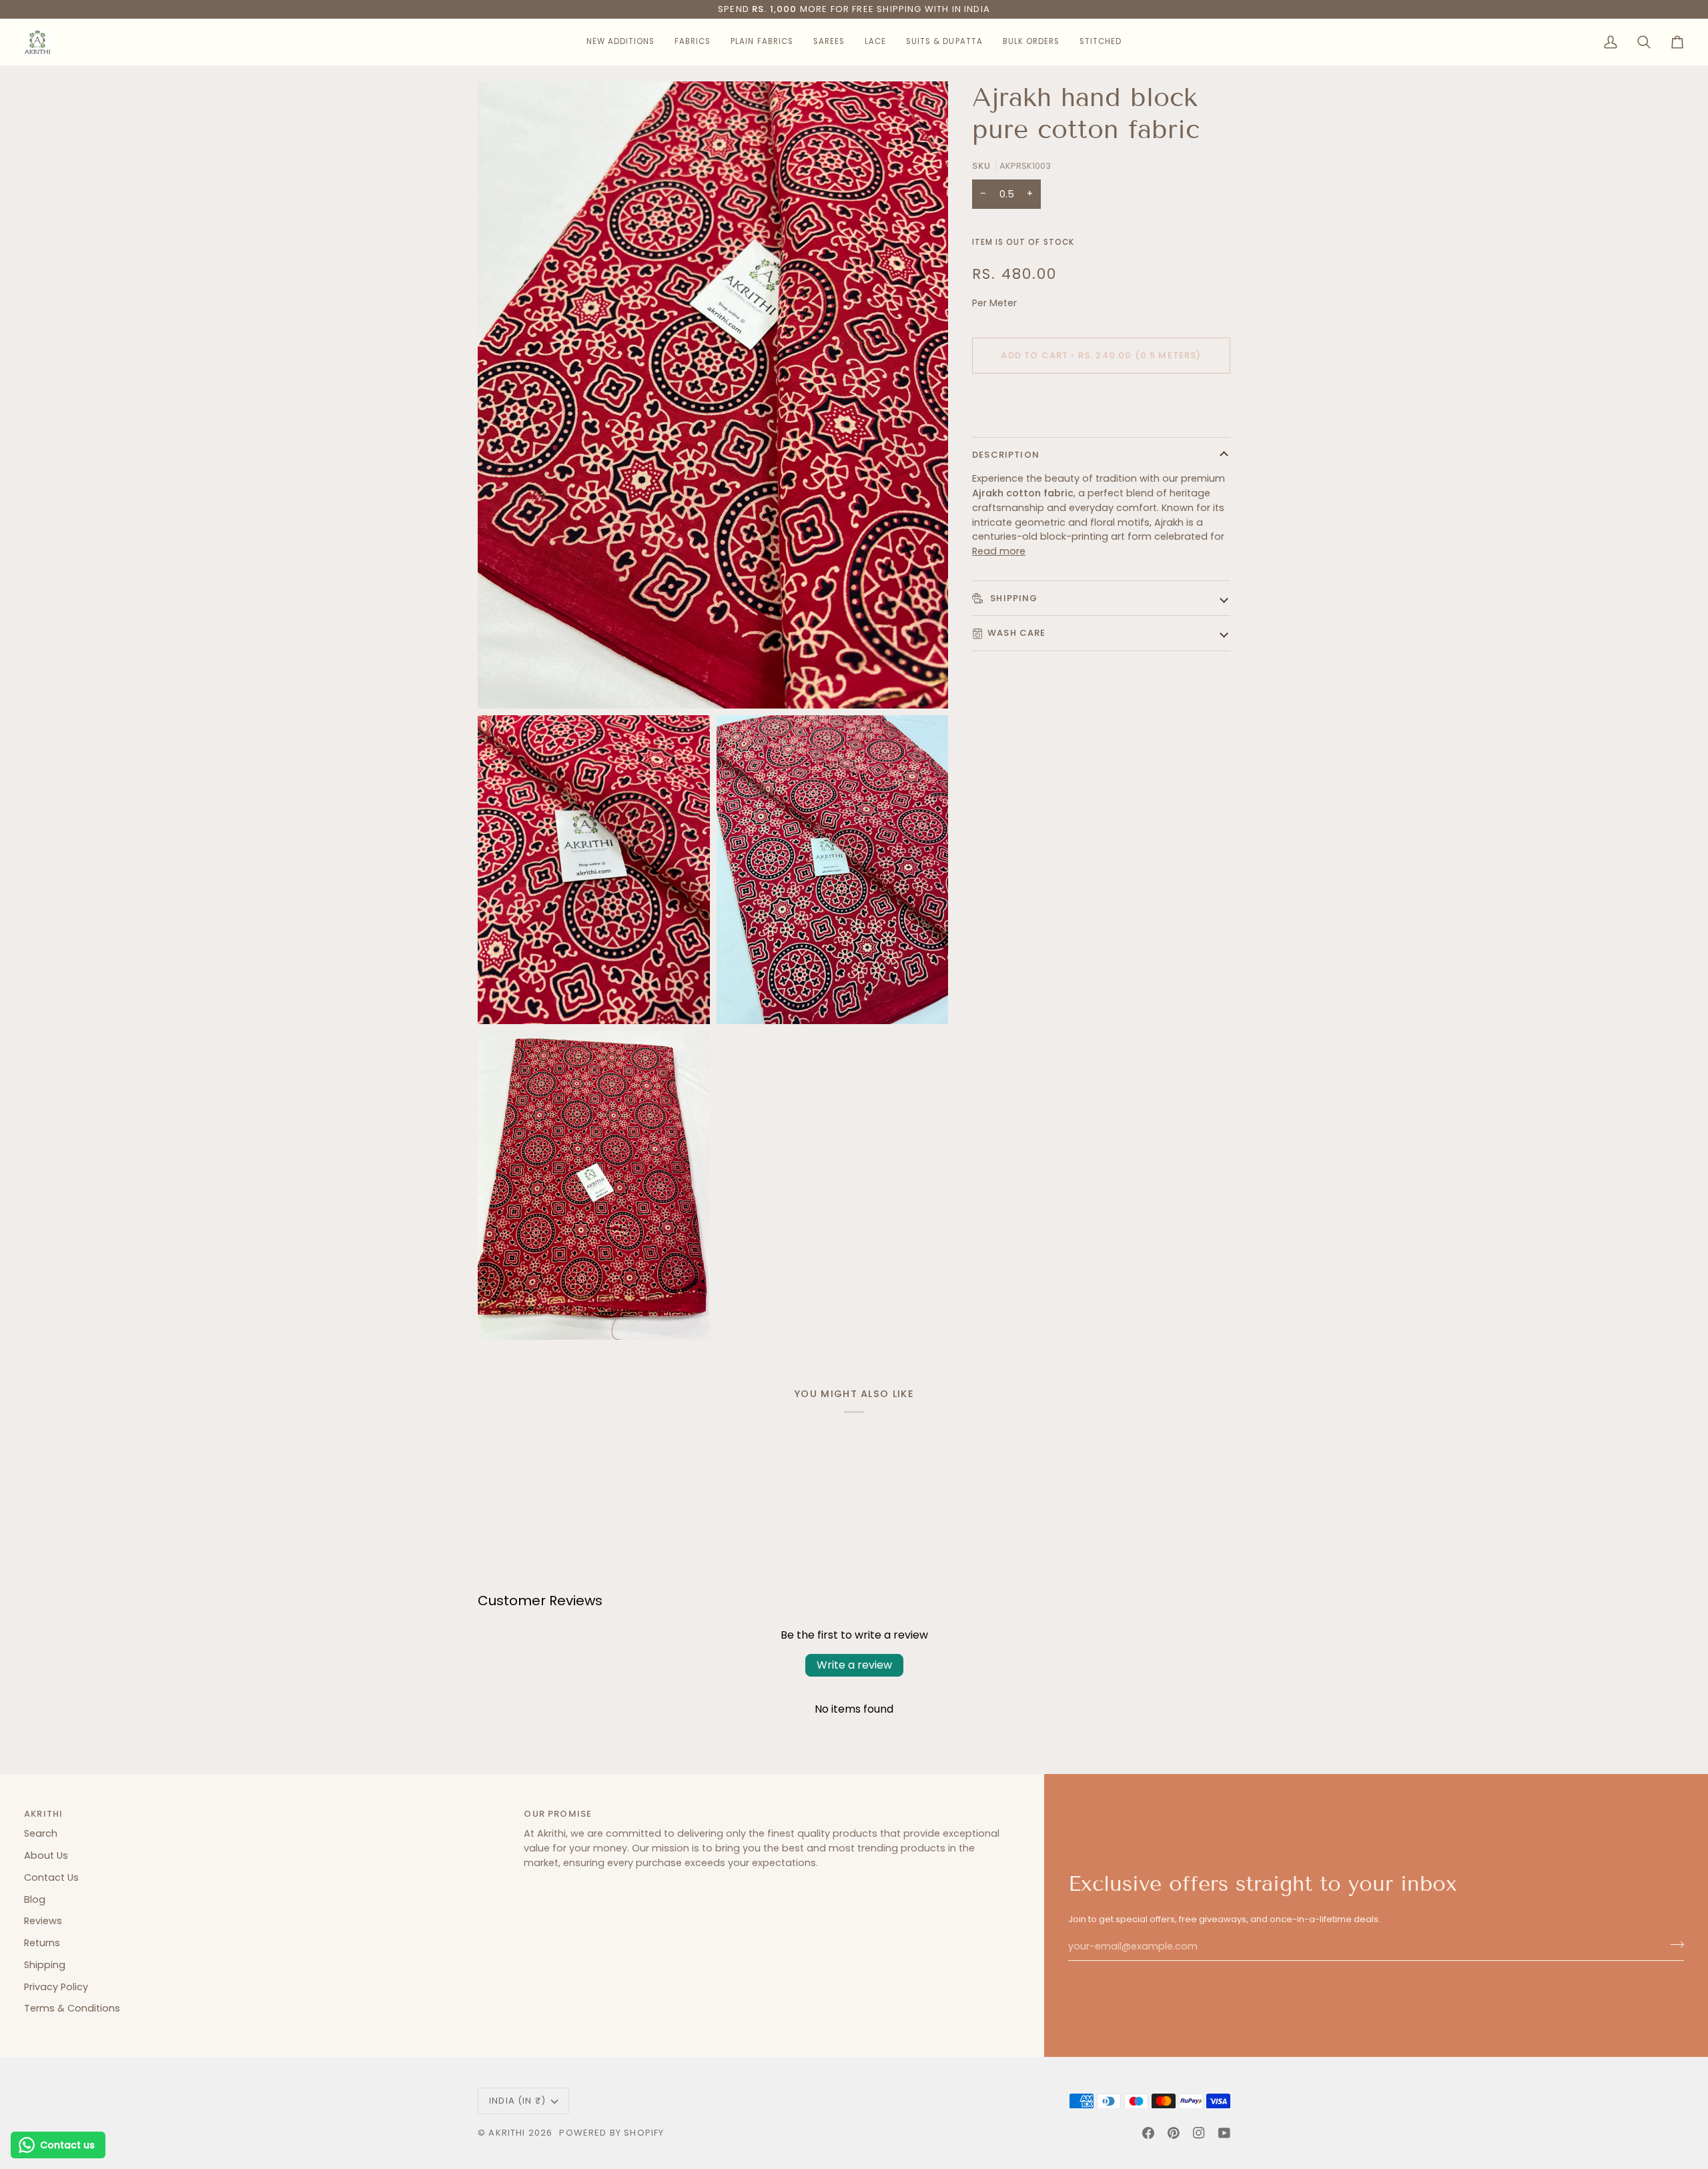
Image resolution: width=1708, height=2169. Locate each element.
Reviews (43, 1921)
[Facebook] (1148, 2133)
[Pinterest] (1174, 2133)
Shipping (1013, 598)
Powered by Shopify (611, 2133)
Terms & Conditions (72, 2008)
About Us (46, 1855)
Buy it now (1101, 401)
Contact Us (51, 1877)
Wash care (1017, 633)
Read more (999, 551)
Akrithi (507, 2133)
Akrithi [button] (43, 1814)
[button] (620, 42)
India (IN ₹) (517, 2101)
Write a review (854, 1665)
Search (41, 1833)
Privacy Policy (56, 1987)
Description (1006, 455)
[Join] (1673, 1945)
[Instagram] (1199, 2133)
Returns (42, 1943)
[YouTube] (1224, 2133)
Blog (35, 1899)
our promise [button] (558, 1814)
